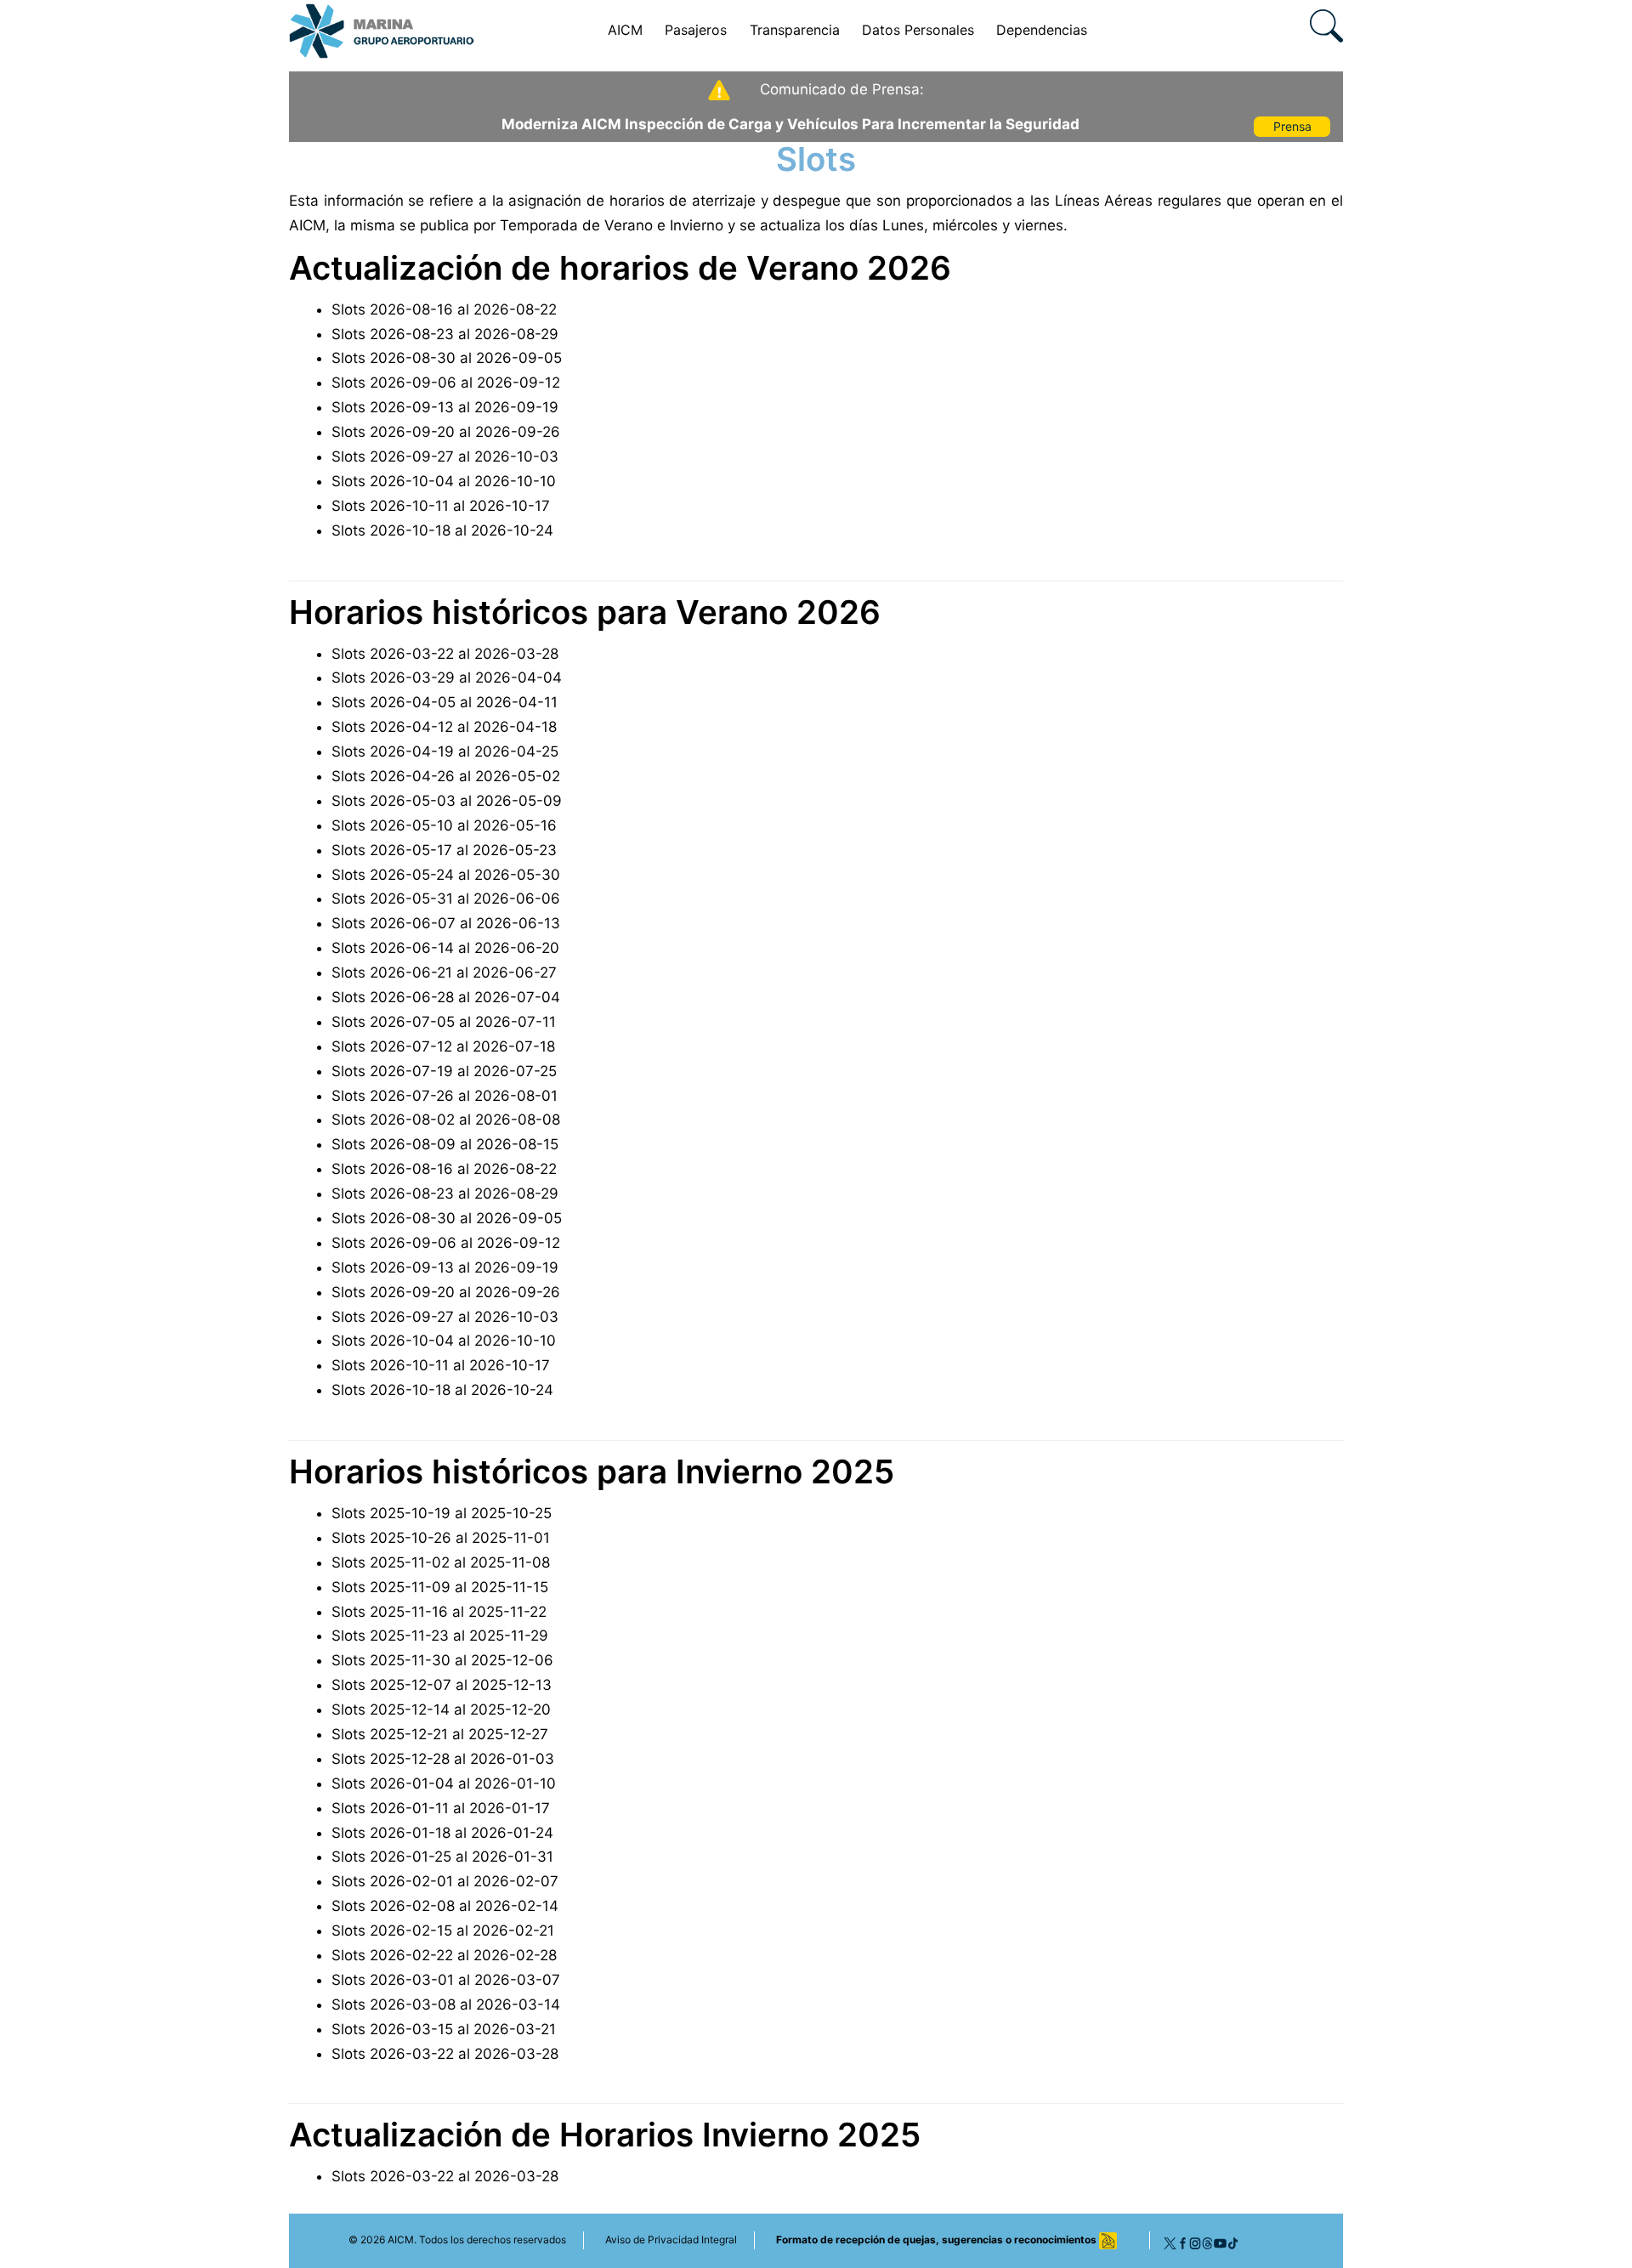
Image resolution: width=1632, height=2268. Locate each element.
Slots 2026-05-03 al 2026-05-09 (447, 801)
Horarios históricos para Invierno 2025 (592, 1471)
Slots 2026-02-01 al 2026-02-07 (445, 1881)
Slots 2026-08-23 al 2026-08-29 (445, 334)
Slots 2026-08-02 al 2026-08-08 (446, 1120)
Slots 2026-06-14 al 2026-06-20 (445, 948)
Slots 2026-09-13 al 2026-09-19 (445, 407)
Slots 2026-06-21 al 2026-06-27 (444, 972)
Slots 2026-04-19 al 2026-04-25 (445, 751)
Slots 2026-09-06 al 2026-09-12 (446, 383)
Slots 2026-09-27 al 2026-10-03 (445, 456)
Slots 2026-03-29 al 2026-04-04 (447, 678)
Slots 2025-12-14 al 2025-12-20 (441, 1710)
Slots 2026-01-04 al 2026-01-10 (444, 1783)
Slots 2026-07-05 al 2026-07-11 (444, 1022)
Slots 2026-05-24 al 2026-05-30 (446, 875)
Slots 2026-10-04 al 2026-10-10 (444, 481)
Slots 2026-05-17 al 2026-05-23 (444, 850)
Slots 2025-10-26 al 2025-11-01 (441, 1538)
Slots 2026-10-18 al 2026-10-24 (442, 530)
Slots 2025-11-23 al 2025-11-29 (440, 1636)
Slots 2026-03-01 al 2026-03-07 (446, 1980)
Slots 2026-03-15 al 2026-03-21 (444, 2029)
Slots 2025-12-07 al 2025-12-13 (442, 1685)
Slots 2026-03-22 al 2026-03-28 (445, 654)
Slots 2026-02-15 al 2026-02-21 (443, 1931)
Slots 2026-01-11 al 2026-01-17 (441, 1808)
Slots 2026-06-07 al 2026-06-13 (446, 923)
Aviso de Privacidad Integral (671, 2240)
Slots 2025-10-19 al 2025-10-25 (442, 1513)
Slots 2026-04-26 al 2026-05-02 (446, 776)
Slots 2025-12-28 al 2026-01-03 (443, 1759)
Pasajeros (696, 30)
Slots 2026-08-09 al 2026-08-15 (445, 1144)
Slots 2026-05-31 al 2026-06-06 (446, 899)
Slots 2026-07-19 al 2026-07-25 (444, 1071)
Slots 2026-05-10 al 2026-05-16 (444, 825)
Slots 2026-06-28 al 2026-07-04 (446, 997)
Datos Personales (918, 30)
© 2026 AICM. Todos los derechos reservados (457, 2240)
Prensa (1292, 126)
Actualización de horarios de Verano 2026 (620, 268)
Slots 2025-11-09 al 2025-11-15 (440, 1587)
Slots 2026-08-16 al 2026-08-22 (444, 309)
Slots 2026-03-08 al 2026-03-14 (446, 2004)
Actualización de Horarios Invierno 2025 (605, 2135)
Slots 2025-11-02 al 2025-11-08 (441, 1562)
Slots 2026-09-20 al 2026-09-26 (446, 432)
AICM (625, 30)
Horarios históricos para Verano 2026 (585, 612)
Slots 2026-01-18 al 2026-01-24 (442, 1833)
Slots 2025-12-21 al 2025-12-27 (440, 1734)
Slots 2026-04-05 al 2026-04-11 (445, 702)
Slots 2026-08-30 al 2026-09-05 (447, 358)
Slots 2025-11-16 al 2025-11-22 (439, 1612)
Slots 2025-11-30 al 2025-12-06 (442, 1660)
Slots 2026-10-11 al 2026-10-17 (441, 506)
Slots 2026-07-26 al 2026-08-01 (445, 1096)
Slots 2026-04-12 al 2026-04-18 (444, 727)
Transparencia (795, 30)
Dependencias (1042, 30)
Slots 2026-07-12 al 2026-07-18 (443, 1046)
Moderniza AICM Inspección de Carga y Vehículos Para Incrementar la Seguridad (790, 124)
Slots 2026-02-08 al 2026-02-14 (445, 1906)
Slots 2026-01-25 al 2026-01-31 (442, 1857)
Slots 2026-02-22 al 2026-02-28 (444, 1955)
